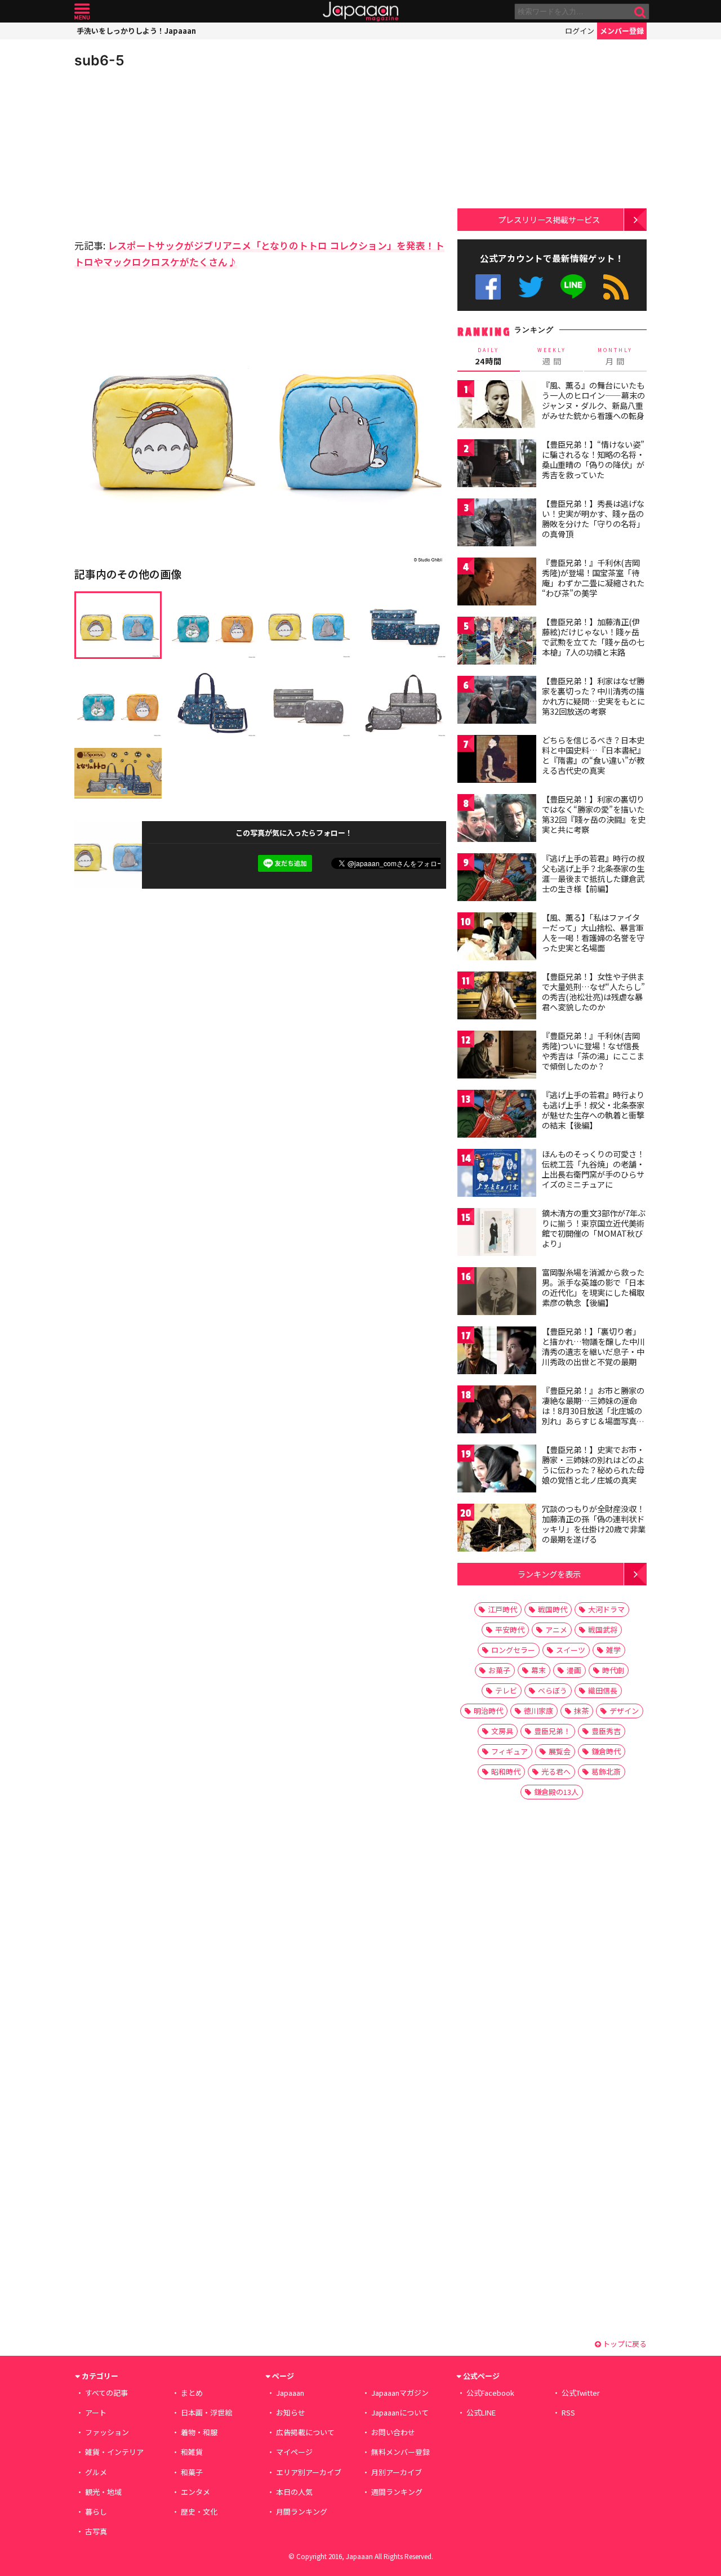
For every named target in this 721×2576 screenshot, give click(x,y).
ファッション (107, 2432)
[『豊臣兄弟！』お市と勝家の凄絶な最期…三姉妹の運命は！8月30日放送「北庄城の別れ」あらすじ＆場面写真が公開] (497, 1411)
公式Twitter (531, 287)
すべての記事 (106, 2393)
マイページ (294, 2452)
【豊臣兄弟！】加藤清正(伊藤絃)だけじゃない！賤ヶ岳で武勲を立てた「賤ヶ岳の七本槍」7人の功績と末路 (593, 637)
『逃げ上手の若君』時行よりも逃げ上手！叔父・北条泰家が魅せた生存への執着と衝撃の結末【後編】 (593, 1110)
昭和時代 (506, 1771)
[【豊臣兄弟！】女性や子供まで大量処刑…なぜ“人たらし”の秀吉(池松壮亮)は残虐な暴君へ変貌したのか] (497, 997)
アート (96, 2412)
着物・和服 (199, 2432)
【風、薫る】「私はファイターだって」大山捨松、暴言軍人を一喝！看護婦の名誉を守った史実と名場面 (593, 932)
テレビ (506, 1690)
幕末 (538, 1670)
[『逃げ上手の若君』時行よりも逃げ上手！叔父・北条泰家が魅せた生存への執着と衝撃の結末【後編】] (497, 1115)
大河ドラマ (606, 1609)
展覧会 (560, 1751)
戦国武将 (603, 1630)
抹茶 (581, 1711)
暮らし (96, 2512)
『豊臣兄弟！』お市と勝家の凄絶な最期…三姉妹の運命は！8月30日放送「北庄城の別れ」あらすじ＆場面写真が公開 (593, 1410)
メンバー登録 (622, 31)
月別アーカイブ (397, 2472)
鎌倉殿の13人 (556, 1792)
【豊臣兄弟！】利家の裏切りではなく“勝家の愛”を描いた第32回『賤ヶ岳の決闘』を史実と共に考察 (594, 814)
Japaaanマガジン (400, 2393)
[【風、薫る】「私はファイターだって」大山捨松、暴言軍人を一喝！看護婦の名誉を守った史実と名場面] (497, 938)
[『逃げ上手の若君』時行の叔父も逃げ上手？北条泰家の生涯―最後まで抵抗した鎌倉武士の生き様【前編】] (497, 879)
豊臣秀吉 (606, 1731)
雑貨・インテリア (114, 2452)
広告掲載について (305, 2432)
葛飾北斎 (606, 1771)
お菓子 (499, 1670)
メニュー (82, 12)
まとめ (192, 2393)
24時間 (488, 356)
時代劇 (613, 1670)
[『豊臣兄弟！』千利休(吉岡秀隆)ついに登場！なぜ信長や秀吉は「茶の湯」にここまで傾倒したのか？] (497, 1056)
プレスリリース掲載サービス (549, 219)
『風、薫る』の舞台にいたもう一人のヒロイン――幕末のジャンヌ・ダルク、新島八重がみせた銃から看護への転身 (593, 400)
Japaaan (360, 12)
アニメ (556, 1630)
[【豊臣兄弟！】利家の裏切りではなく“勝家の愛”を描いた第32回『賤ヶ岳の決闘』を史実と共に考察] (497, 820)
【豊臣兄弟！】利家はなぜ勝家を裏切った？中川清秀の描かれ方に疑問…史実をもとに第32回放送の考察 (593, 696)
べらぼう (553, 1690)
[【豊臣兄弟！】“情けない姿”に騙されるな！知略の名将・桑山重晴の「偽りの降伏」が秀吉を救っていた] (497, 465)
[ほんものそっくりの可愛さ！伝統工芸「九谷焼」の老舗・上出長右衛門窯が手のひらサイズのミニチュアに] (497, 1175)
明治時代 (488, 1711)
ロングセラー (513, 1650)
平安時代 (510, 1630)
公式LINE (574, 287)
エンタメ (195, 2492)
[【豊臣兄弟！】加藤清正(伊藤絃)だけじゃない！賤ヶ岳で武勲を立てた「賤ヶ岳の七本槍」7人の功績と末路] (497, 642)
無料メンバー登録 (400, 2452)
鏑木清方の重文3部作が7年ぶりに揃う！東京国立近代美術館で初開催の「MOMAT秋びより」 (594, 1228)
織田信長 (603, 1690)
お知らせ (291, 2412)
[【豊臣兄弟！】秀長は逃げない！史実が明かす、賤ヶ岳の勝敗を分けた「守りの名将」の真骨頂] (497, 524)
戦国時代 (553, 1609)
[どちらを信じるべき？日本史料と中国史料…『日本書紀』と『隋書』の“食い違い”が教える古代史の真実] (497, 761)
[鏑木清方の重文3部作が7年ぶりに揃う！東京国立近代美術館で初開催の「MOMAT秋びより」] (497, 1234)
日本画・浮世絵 (206, 2412)
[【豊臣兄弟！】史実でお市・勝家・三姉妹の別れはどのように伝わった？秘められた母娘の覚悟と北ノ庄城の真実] (497, 1470)
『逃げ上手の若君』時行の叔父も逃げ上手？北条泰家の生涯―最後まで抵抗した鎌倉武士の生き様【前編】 (593, 873)
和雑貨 (192, 2452)
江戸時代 (502, 1609)
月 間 (615, 356)
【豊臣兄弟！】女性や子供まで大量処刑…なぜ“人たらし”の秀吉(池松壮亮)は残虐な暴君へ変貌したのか (593, 991)
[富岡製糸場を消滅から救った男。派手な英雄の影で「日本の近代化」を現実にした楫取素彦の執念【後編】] (497, 1293)
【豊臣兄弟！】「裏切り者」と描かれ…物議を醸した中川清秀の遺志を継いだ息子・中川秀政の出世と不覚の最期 (593, 1346)
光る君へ (556, 1771)
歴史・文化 (199, 2512)
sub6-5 (99, 60)
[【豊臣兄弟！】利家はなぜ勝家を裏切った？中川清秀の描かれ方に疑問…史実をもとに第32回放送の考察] (497, 701)
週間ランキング (397, 2492)
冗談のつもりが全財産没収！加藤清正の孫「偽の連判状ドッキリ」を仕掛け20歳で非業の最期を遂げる (594, 1524)
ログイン (580, 31)
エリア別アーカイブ (309, 2472)
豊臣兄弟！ (552, 1731)
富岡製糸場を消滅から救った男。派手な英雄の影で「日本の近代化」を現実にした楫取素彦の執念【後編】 (593, 1287)
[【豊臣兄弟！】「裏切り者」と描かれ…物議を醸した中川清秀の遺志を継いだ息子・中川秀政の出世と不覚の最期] (497, 1352)
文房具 (502, 1731)
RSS (616, 287)
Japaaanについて (400, 2412)
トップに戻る (624, 2344)
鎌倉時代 (606, 1751)
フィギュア (509, 1751)
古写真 (96, 2531)
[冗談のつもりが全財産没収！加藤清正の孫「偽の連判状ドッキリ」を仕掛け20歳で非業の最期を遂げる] (497, 1529)
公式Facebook (488, 287)
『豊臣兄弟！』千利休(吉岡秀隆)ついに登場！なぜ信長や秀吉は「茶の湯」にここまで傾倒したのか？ (593, 1051)
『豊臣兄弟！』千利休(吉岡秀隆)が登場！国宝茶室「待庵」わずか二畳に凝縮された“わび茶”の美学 (593, 578)
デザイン (624, 1711)
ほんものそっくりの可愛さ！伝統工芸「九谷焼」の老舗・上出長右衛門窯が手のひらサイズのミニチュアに (593, 1169)
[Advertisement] (167, 152)
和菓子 (192, 2472)
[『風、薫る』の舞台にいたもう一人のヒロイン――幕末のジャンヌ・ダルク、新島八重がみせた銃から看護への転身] (497, 406)
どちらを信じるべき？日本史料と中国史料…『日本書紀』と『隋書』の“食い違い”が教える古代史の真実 (593, 755)
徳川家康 (538, 1711)
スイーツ (571, 1650)
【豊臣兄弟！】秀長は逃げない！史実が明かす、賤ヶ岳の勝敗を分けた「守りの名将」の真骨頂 (593, 518)
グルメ (96, 2472)
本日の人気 (294, 2492)
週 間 (552, 356)
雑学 (613, 1650)
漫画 (574, 1670)
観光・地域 (103, 2492)
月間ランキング (302, 2512)
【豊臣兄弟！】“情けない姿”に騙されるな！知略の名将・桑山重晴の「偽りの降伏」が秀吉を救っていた (593, 459)
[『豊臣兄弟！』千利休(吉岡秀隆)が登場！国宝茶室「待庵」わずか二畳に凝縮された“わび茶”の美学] (497, 583)
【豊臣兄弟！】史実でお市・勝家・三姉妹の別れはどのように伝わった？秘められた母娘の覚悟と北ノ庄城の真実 (593, 1465)
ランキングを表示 (549, 1574)
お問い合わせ (393, 2432)
